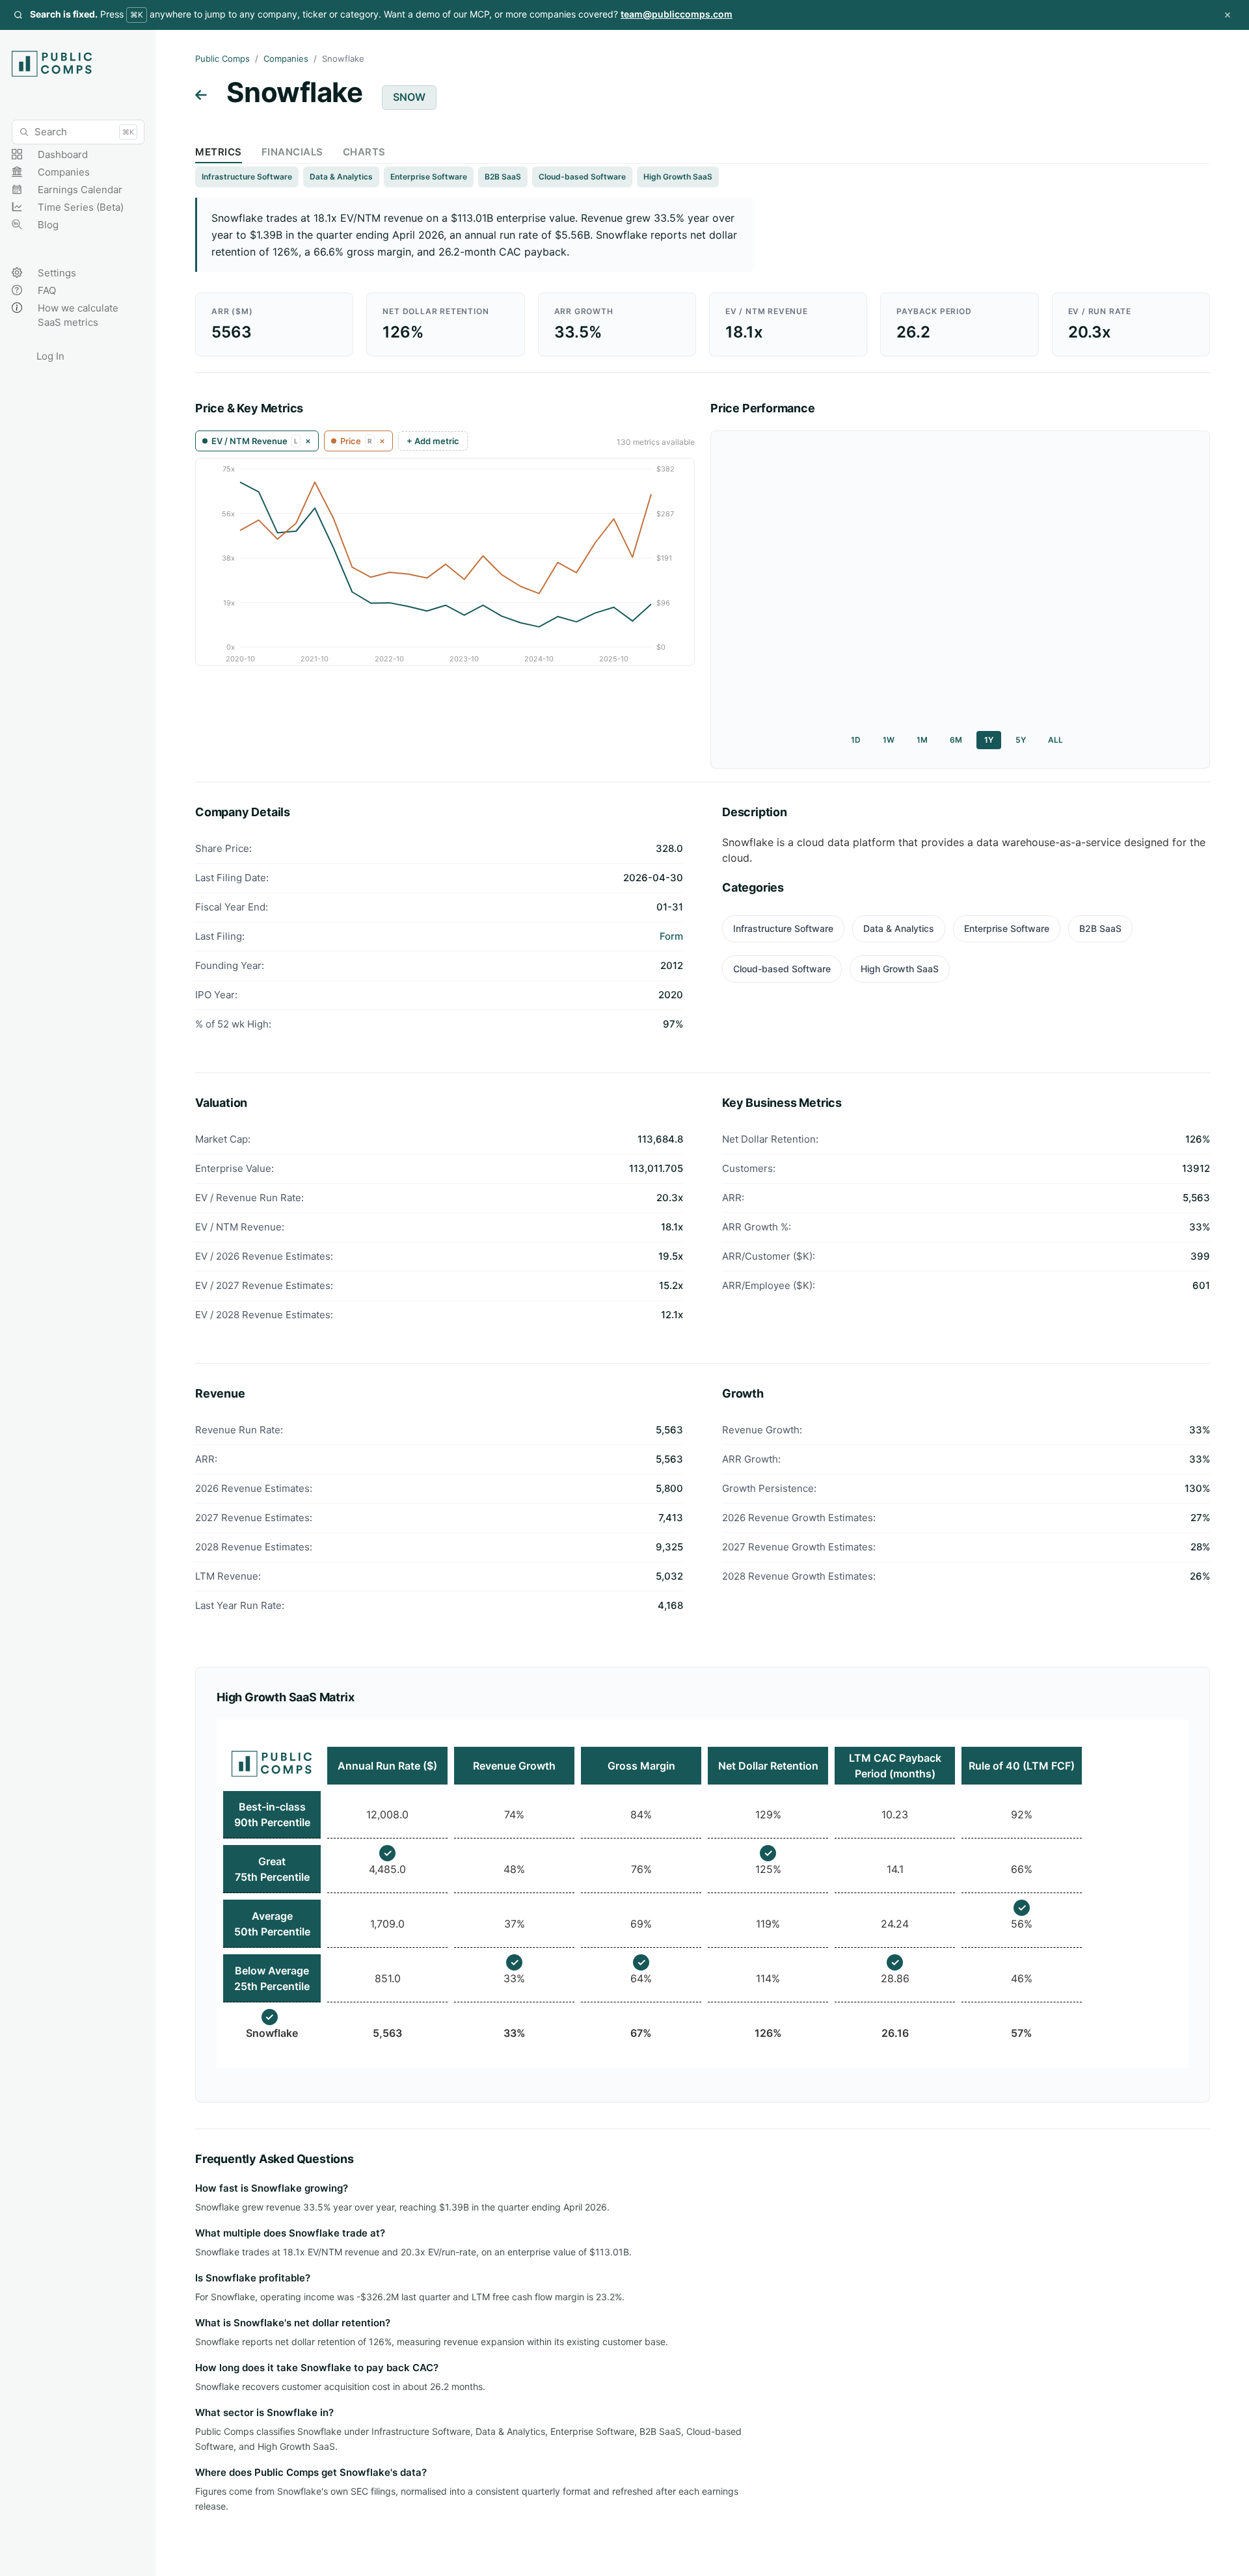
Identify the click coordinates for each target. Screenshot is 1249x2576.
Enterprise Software (429, 177)
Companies (64, 172)
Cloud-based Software (582, 177)
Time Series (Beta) (81, 207)
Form (671, 936)
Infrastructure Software (247, 177)
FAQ (47, 290)
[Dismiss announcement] (1228, 15)
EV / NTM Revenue (255, 441)
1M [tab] (922, 740)
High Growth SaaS (678, 177)
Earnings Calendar (80, 190)
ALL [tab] (1055, 740)
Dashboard (63, 154)
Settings (57, 273)
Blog (48, 225)
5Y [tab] (1021, 740)
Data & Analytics (341, 177)
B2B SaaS (503, 177)
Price (356, 441)
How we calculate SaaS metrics (78, 315)
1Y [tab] (989, 740)
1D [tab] (856, 740)
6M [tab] (956, 740)
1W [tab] (889, 740)
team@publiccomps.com (677, 14)
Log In (50, 356)
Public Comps (222, 59)
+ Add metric (433, 441)
